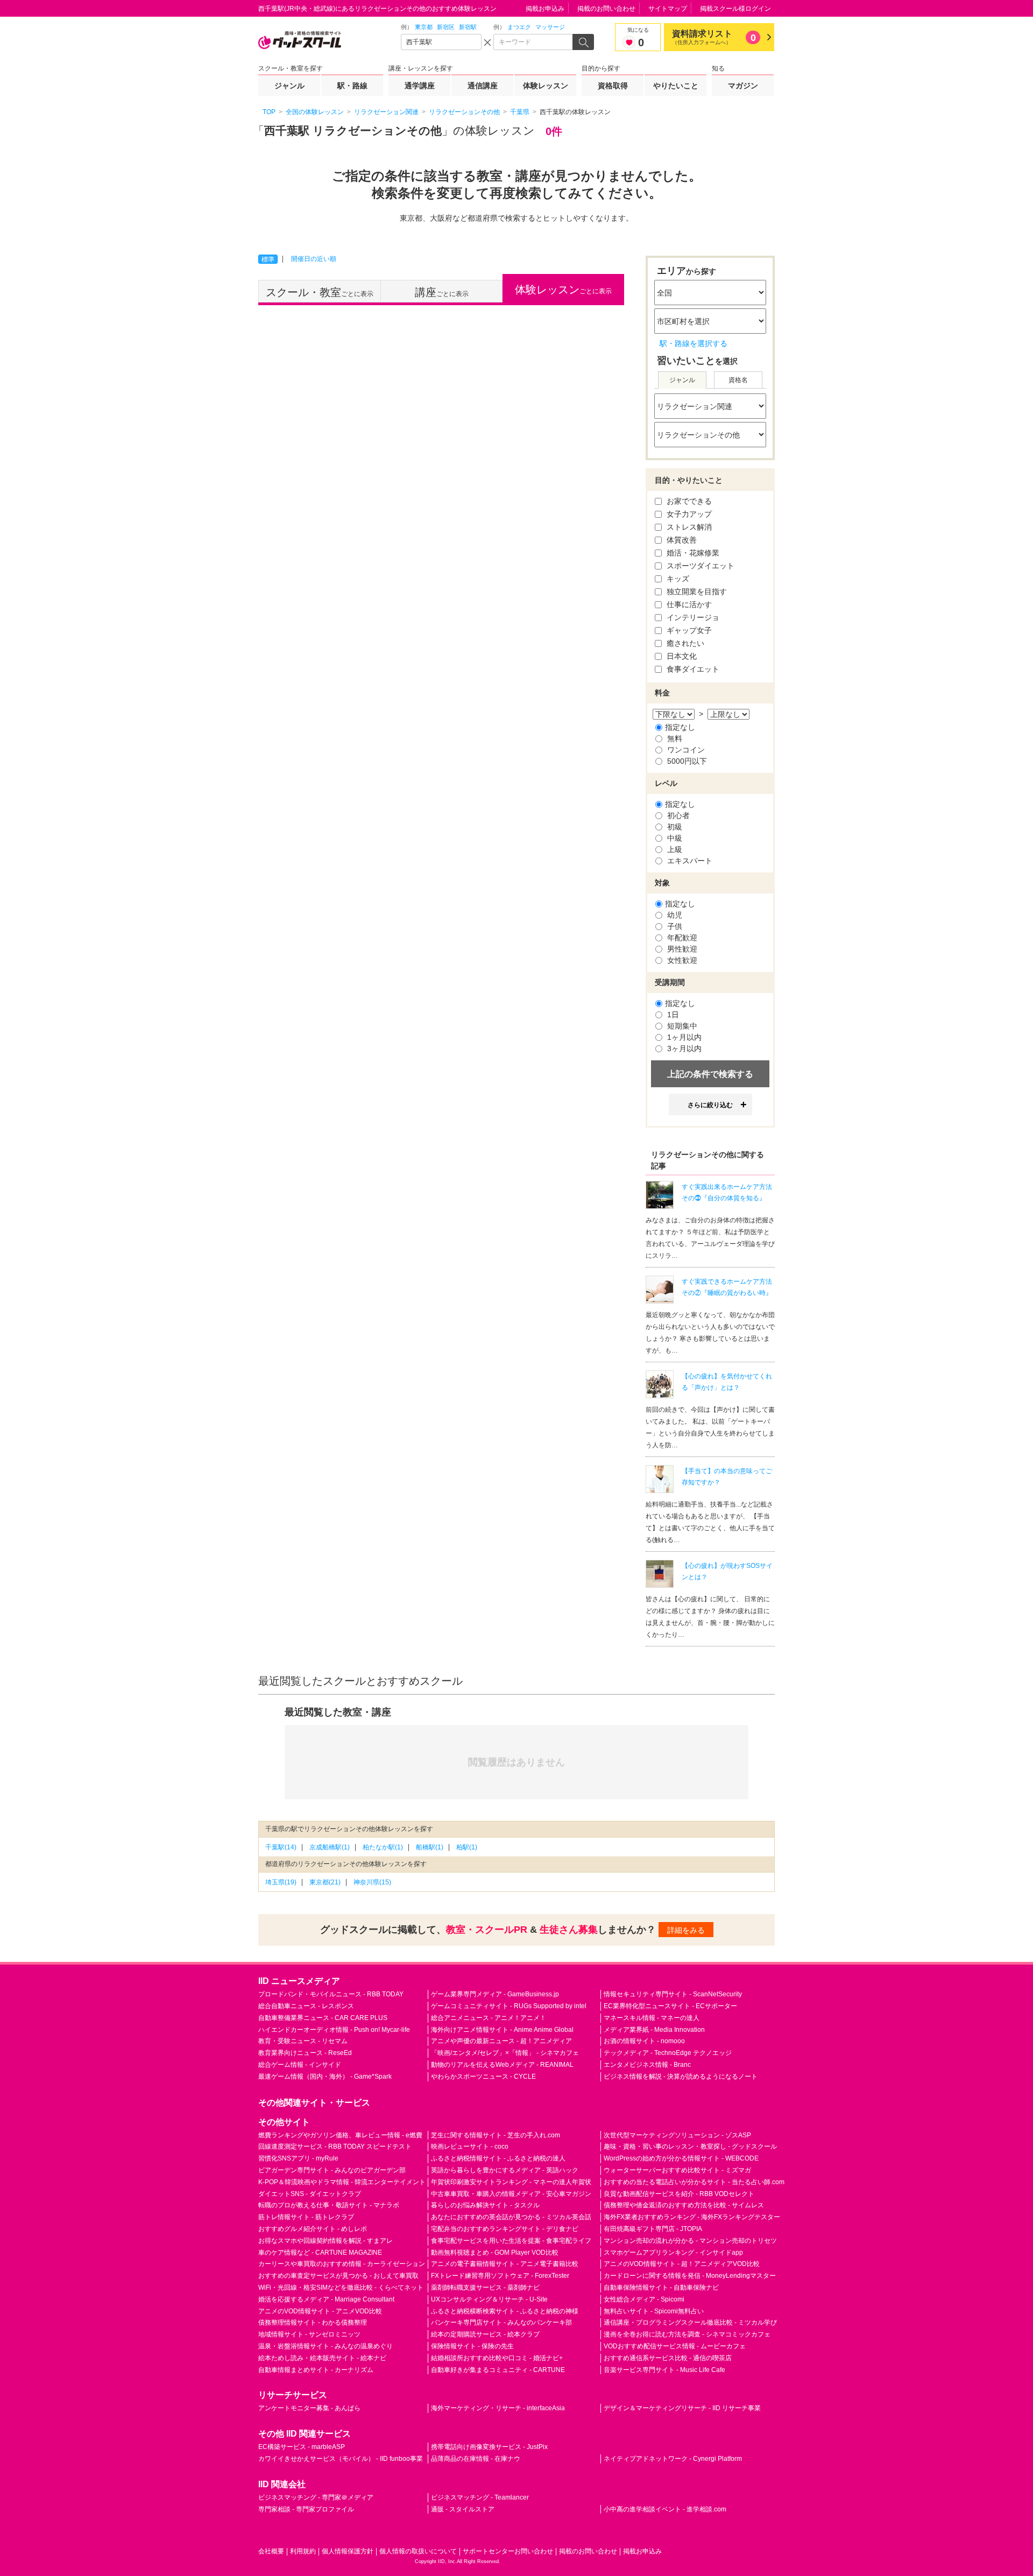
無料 (674, 738)
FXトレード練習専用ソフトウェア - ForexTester (500, 2276)
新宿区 (446, 27)
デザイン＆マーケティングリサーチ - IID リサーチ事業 (682, 2408)
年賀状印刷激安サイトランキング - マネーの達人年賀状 (511, 2182)
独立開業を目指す (696, 592)
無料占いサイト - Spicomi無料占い (654, 2311)
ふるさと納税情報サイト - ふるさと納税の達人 (498, 2158)
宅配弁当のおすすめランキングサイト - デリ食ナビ (505, 2229)
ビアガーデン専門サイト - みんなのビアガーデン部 (332, 2170)
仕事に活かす (688, 604)
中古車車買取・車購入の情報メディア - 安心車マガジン (511, 2194)
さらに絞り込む (710, 1105)
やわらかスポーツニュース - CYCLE (483, 2077)
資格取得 (613, 86)
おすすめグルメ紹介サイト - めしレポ (313, 2229)
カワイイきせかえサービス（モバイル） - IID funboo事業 (341, 2459)
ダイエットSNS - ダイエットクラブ (310, 2194)
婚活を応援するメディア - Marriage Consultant (326, 2299)
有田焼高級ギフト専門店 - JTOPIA (653, 2229)
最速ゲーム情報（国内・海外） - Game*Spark (325, 2077)
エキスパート (689, 861)
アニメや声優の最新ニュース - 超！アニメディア (501, 2041)
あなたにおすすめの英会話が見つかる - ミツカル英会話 (511, 2217)
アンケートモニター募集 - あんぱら (309, 2408)
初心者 (677, 815)
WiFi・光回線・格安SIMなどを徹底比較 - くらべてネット (341, 2288)
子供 (674, 926)
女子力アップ (688, 514)
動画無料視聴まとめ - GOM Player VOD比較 (495, 2253)
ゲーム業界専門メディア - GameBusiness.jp (495, 1994)
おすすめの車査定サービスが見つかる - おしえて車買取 (338, 2276)
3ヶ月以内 (683, 1048)
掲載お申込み (545, 9)
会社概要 (271, 2551)
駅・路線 (352, 86)
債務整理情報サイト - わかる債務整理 (313, 2322)
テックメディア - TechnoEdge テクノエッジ (668, 2053)
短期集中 (681, 1026)
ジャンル (289, 86)
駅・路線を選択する (694, 343)
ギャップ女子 (688, 630)
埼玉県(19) (281, 1882)
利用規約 (303, 2551)
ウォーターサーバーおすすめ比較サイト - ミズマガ (677, 2170)
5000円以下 (686, 761)
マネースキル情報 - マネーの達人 (652, 2018)
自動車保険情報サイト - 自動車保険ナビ (661, 2288)
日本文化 (681, 656)
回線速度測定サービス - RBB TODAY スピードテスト (335, 2146)
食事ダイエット (692, 669)
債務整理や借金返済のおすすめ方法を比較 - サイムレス (684, 2205)
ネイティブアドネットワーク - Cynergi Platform (673, 2459)
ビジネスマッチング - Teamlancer (480, 2497)
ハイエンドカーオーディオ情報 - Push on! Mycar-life (334, 2030)
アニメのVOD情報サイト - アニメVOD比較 (320, 2311)
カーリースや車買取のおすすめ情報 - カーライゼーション (342, 2264)
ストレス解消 (688, 527)
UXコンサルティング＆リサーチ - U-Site (489, 2299)
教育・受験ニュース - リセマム (303, 2041)
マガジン (743, 86)
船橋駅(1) (430, 1847)
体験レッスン (546, 86)
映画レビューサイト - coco (470, 2146)
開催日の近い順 (314, 259)
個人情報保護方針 (348, 2551)
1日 (672, 1015)
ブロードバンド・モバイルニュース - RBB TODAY (331, 1994)
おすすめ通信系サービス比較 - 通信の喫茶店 (668, 2358)
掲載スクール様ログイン (735, 9)
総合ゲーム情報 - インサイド (300, 2065)
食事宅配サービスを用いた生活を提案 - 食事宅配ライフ (511, 2241)
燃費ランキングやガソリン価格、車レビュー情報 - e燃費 (340, 2135)
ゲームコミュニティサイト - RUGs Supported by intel (509, 2006)
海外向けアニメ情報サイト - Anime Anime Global (502, 2030)
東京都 (424, 27)
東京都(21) (325, 1882)
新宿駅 (468, 27)
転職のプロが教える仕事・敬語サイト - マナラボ (329, 2205)
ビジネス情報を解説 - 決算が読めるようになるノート (681, 2077)
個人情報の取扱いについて (418, 2551)
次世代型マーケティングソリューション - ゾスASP (677, 2135)
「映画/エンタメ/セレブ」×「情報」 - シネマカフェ (505, 2053)
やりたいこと (676, 86)
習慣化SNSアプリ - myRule (298, 2158)
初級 (674, 827)
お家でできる (688, 501)
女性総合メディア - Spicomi (644, 2299)
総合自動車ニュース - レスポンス (306, 2006)
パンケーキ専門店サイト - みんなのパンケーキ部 (501, 2322)
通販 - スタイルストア (463, 2509)
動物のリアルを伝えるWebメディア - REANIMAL (502, 2065)
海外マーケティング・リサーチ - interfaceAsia (498, 2408)
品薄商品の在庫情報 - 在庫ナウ (476, 2459)
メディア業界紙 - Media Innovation (654, 2030)
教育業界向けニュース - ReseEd (305, 2053)
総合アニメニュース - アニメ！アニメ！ (489, 2018)
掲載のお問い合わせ (606, 9)
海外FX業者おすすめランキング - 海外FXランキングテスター (692, 2217)
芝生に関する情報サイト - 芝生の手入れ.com (496, 2135)
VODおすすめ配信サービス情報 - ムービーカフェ (675, 2346)
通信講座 (483, 86)
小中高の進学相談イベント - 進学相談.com (665, 2509)
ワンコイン (685, 750)
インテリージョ (692, 617)
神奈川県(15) (372, 1882)
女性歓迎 (681, 960)
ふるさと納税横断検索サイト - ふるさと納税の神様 (505, 2311)
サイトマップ (668, 9)
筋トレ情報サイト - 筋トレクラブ (306, 2217)
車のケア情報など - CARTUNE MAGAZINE (320, 2253)
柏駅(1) (467, 1847)
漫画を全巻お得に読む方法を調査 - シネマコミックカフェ (687, 2334)
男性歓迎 (681, 949)
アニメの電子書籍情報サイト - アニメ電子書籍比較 (505, 2264)
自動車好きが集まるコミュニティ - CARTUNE (498, 2370)
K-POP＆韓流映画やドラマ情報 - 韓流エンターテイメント (342, 2182)
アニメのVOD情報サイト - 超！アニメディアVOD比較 (682, 2264)
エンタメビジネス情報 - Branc (647, 2065)
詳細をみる (686, 1930)
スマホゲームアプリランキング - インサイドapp (673, 2253)
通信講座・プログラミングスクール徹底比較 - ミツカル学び (690, 2322)
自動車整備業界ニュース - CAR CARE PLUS (323, 2018)
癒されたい (684, 643)
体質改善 (681, 540)
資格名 (738, 380)
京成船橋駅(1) (330, 1847)
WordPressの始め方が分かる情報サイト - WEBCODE (681, 2158)
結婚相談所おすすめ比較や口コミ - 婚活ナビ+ (497, 2358)
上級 (674, 849)
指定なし (680, 727)
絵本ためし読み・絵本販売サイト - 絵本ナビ (322, 2358)
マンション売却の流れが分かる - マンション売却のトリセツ (690, 2241)
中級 (674, 838)
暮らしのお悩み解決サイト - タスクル (485, 2205)
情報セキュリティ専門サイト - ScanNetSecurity (673, 1994)
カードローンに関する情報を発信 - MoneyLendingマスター (690, 2276)
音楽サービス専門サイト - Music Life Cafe (664, 2370)
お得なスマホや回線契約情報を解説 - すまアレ (326, 2241)
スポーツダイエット (699, 566)
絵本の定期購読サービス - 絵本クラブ (485, 2334)
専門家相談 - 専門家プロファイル (306, 2509)
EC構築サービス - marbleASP (302, 2447)
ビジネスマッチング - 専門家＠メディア (316, 2497)
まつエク (519, 27)
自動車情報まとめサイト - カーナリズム (316, 2370)
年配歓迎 (681, 938)
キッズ (677, 579)
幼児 (674, 915)
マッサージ (550, 27)
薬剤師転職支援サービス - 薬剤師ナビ (485, 2288)
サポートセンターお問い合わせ (508, 2551)
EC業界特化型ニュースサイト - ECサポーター (670, 2006)
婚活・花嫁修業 (692, 553)
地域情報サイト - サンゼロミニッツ (309, 2334)
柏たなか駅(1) (383, 1847)
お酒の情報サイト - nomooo (644, 2041)
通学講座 (420, 86)
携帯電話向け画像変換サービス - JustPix (489, 2447)
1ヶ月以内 (683, 1037)
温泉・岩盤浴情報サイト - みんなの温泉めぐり (326, 2346)
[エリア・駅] (441, 42)
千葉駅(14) (281, 1847)
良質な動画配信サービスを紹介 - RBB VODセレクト (679, 2194)
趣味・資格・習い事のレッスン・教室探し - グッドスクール (690, 2146)
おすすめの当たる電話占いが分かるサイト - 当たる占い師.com (694, 2182)
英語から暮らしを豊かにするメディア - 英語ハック (505, 2170)
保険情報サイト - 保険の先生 (472, 2346)
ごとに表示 (320, 292)
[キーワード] (534, 42)
